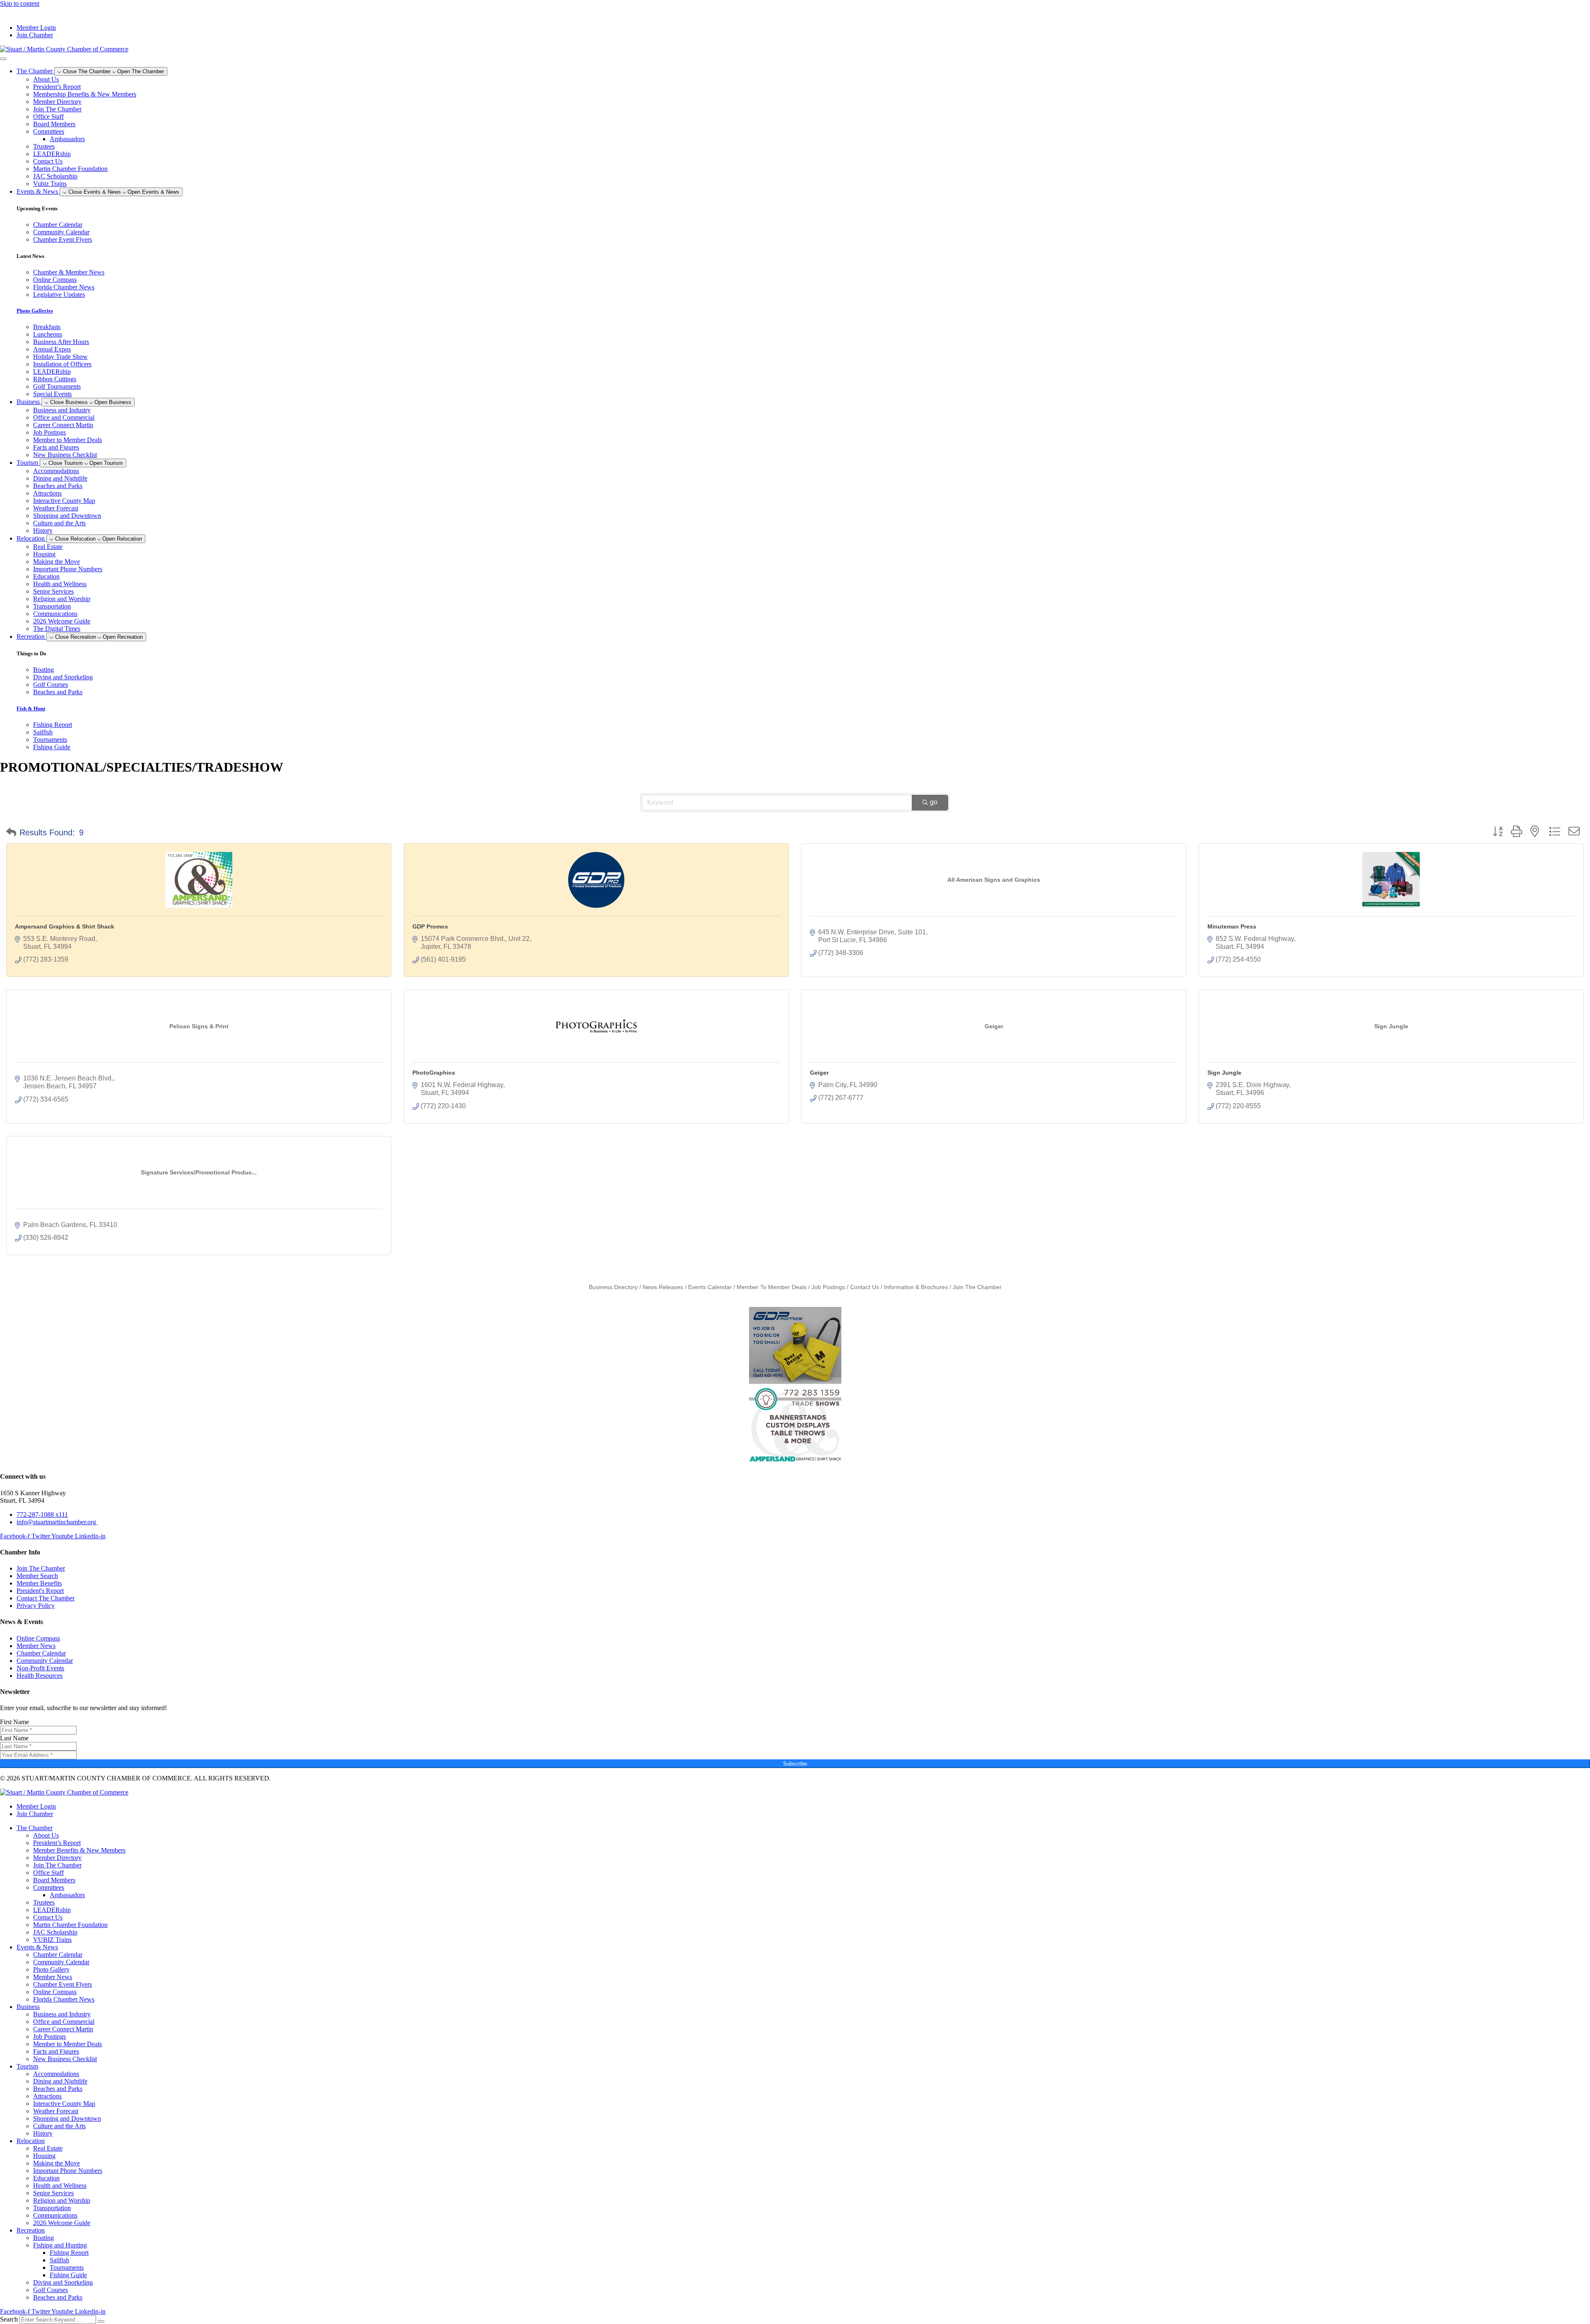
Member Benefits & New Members (79, 1850)
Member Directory (57, 102)
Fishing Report (69, 2253)
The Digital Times (57, 629)
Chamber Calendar (58, 1955)
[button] (11, 832)
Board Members (54, 124)
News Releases (663, 1287)
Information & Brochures (916, 1287)
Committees (49, 131)
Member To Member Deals (772, 1287)
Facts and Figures (56, 447)
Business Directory (613, 1287)
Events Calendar (710, 1287)
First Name (14, 1722)
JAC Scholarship (55, 176)
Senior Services (53, 591)
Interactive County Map (64, 501)
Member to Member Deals (67, 440)
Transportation (52, 606)
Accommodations (56, 471)
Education (46, 576)
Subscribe (795, 1764)
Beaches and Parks (58, 486)
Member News (53, 1977)
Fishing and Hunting (60, 2245)
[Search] (101, 2322)
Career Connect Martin (63, 425)
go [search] (934, 802)
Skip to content (20, 4)
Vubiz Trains (50, 184)
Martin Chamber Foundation (70, 169)
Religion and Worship (62, 599)
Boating (43, 2238)
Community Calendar (61, 1962)
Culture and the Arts (59, 523)
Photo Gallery (51, 1969)
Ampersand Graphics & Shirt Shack (65, 926)
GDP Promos (430, 926)
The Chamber (35, 1828)
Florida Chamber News (64, 1999)
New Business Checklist (65, 455)
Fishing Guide (68, 2275)
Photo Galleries (35, 311)
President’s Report (57, 87)
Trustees (44, 146)
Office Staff (48, 117)
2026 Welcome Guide (62, 621)
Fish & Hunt (31, 709)
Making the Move (57, 562)
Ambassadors (67, 139)
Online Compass (55, 1992)
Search (9, 2319)
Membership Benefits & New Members (85, 94)
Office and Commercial (64, 417)
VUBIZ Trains (52, 1940)
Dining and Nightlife (60, 478)
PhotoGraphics (434, 1073)
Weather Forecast (56, 508)
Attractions (47, 493)
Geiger (819, 1073)
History (43, 530)
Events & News (37, 1947)
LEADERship (52, 154)
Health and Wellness (60, 584)
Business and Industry (62, 410)
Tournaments (67, 2267)
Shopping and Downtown (67, 516)
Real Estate (48, 547)
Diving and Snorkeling (63, 2282)
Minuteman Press (1232, 926)
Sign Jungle (1224, 1073)
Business (28, 2007)
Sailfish (59, 2260)
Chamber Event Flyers (63, 1984)
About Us (46, 79)
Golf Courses (51, 2290)
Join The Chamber (57, 109)
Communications (55, 614)
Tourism (27, 2066)
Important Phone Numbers (68, 569)
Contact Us (48, 161)
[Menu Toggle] (3, 59)
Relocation (31, 2141)
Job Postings (49, 432)
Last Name (14, 1738)
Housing (44, 554)
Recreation (31, 2230)
